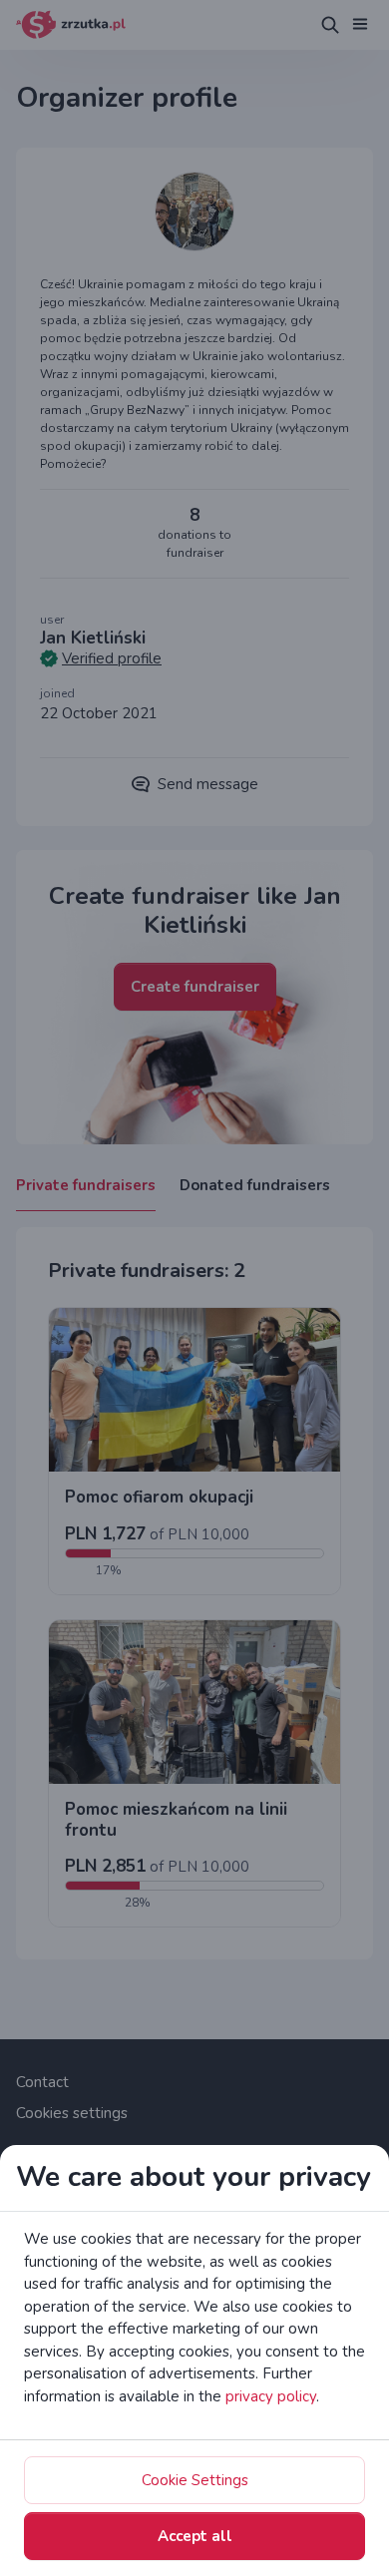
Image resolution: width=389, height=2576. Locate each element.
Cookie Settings (195, 2480)
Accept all (195, 2536)
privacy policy (271, 2396)
